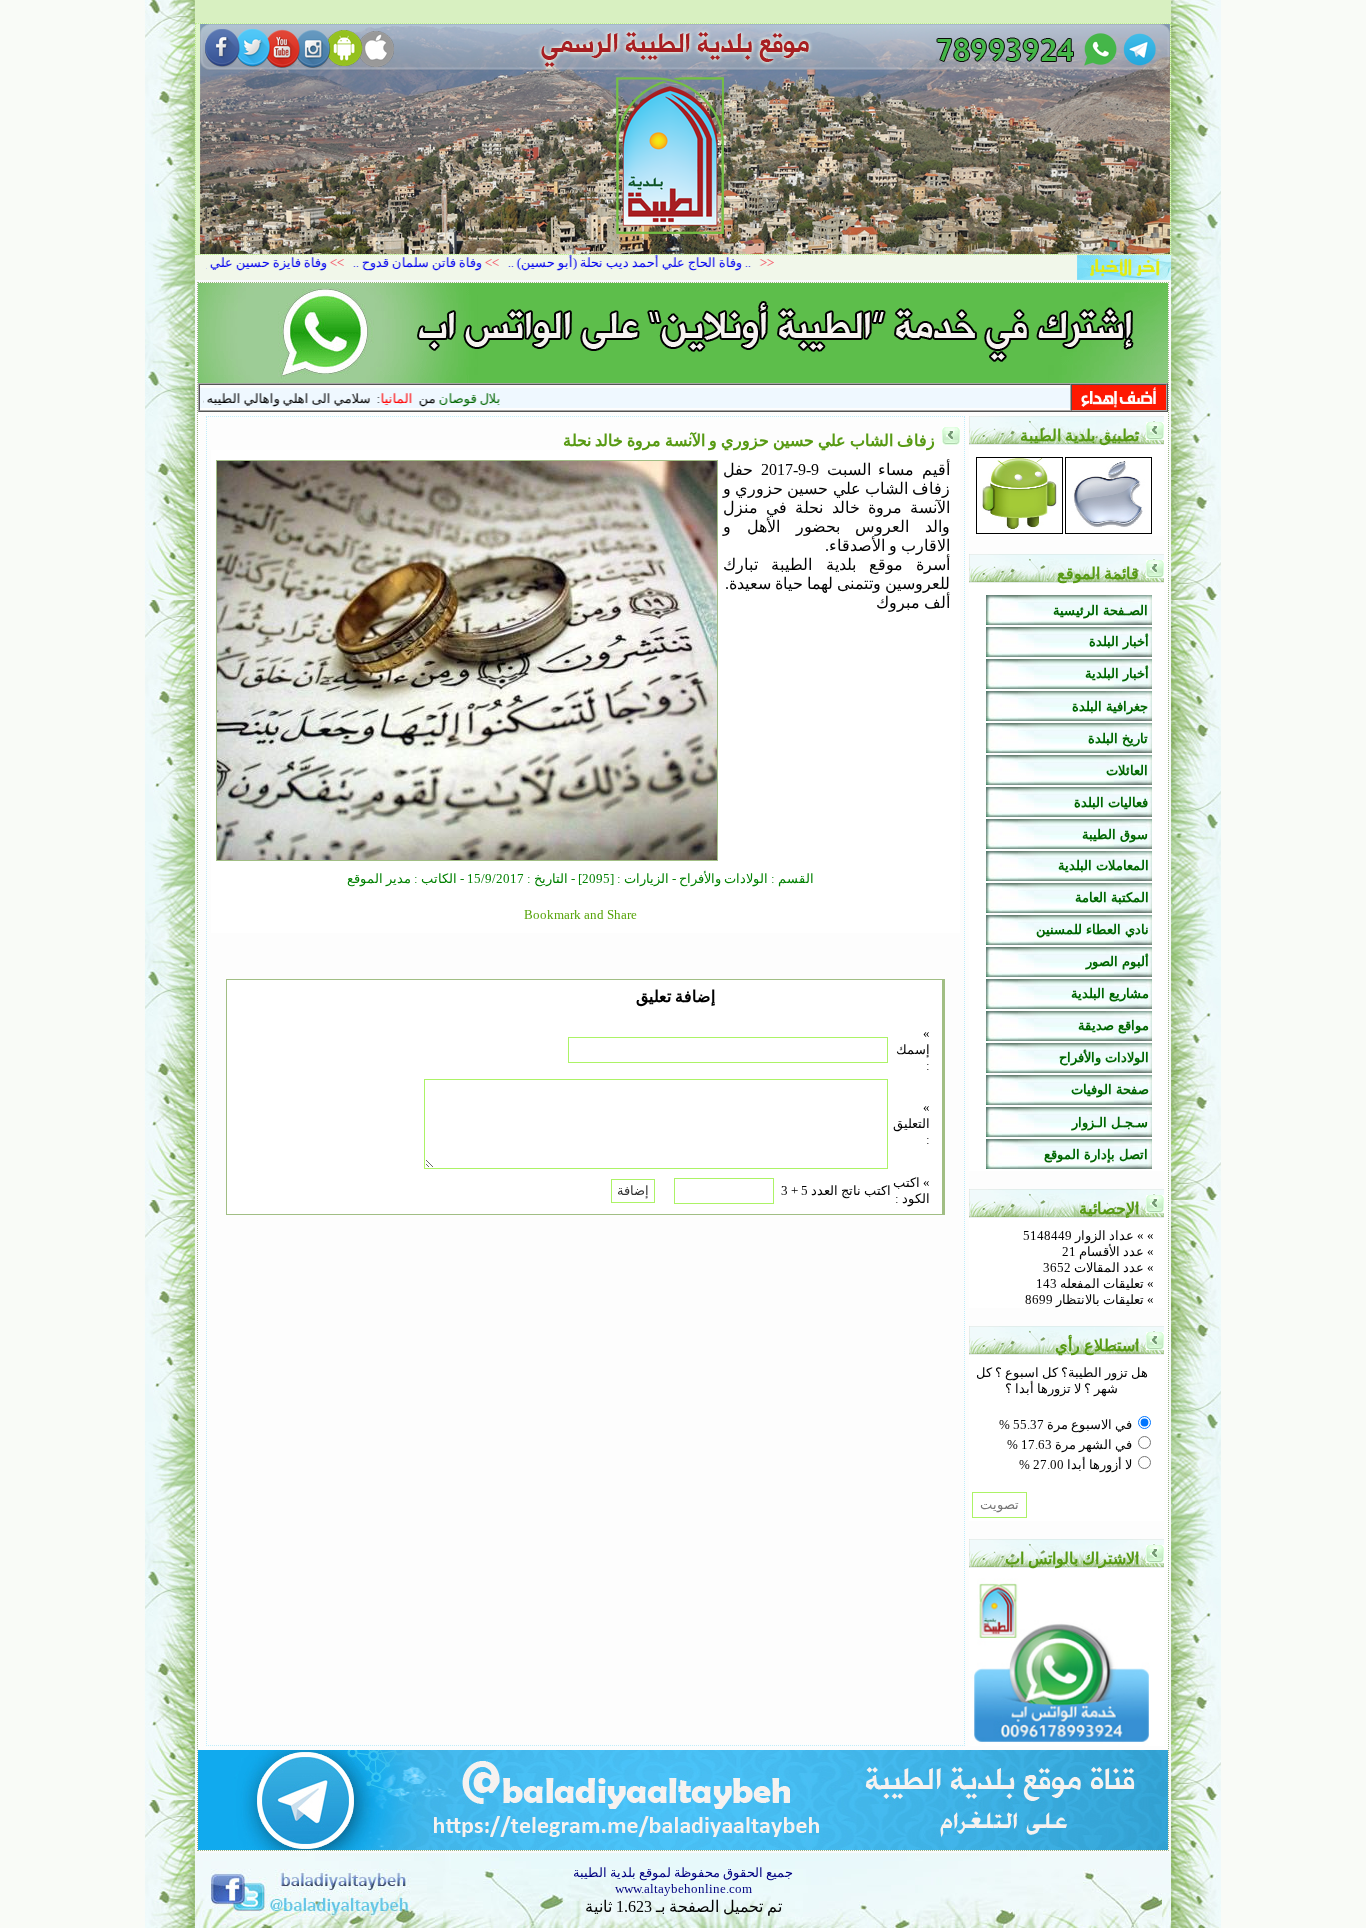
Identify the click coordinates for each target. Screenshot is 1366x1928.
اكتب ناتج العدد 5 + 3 (836, 1190)
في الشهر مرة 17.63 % (1069, 1444)
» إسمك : (913, 1049)
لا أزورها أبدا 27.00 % (1075, 1464)
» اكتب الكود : (911, 1190)
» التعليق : (911, 1123)
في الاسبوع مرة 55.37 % (1065, 1424)
